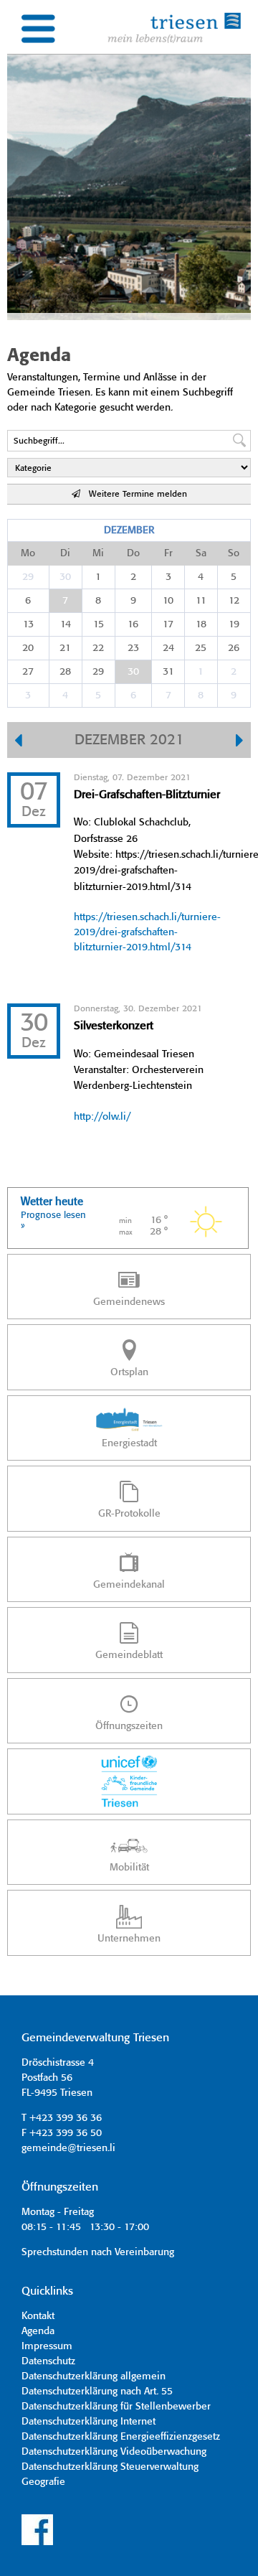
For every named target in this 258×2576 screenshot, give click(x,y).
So (234, 553)
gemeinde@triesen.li (68, 2148)
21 (65, 648)
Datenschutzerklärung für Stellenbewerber (116, 2407)
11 (201, 601)
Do (133, 553)
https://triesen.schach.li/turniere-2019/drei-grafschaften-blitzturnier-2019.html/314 (147, 932)
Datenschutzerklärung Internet (89, 2422)
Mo (28, 553)
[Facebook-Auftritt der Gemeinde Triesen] (37, 2543)
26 (234, 648)
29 (28, 577)
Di (65, 553)
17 (168, 624)
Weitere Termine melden (134, 494)
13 (28, 624)
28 (65, 672)
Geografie (43, 2482)
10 (168, 601)
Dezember (129, 530)
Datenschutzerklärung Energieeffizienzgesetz (121, 2437)
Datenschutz (48, 2361)
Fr (168, 553)
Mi (98, 553)
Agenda (38, 2331)
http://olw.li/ (102, 1117)
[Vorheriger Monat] (18, 742)
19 (234, 624)
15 (99, 624)
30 (65, 577)
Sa (201, 553)
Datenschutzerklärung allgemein (94, 2376)
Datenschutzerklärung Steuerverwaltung (110, 2467)
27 (28, 672)
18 (201, 624)
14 (66, 624)
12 (234, 601)
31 (168, 672)
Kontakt (38, 2316)
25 (201, 648)
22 (98, 648)
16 (133, 624)
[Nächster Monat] (240, 742)
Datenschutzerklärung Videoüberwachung (114, 2452)
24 (168, 648)
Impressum (47, 2346)
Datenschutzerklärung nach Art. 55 (97, 2392)
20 (28, 648)
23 (133, 648)
